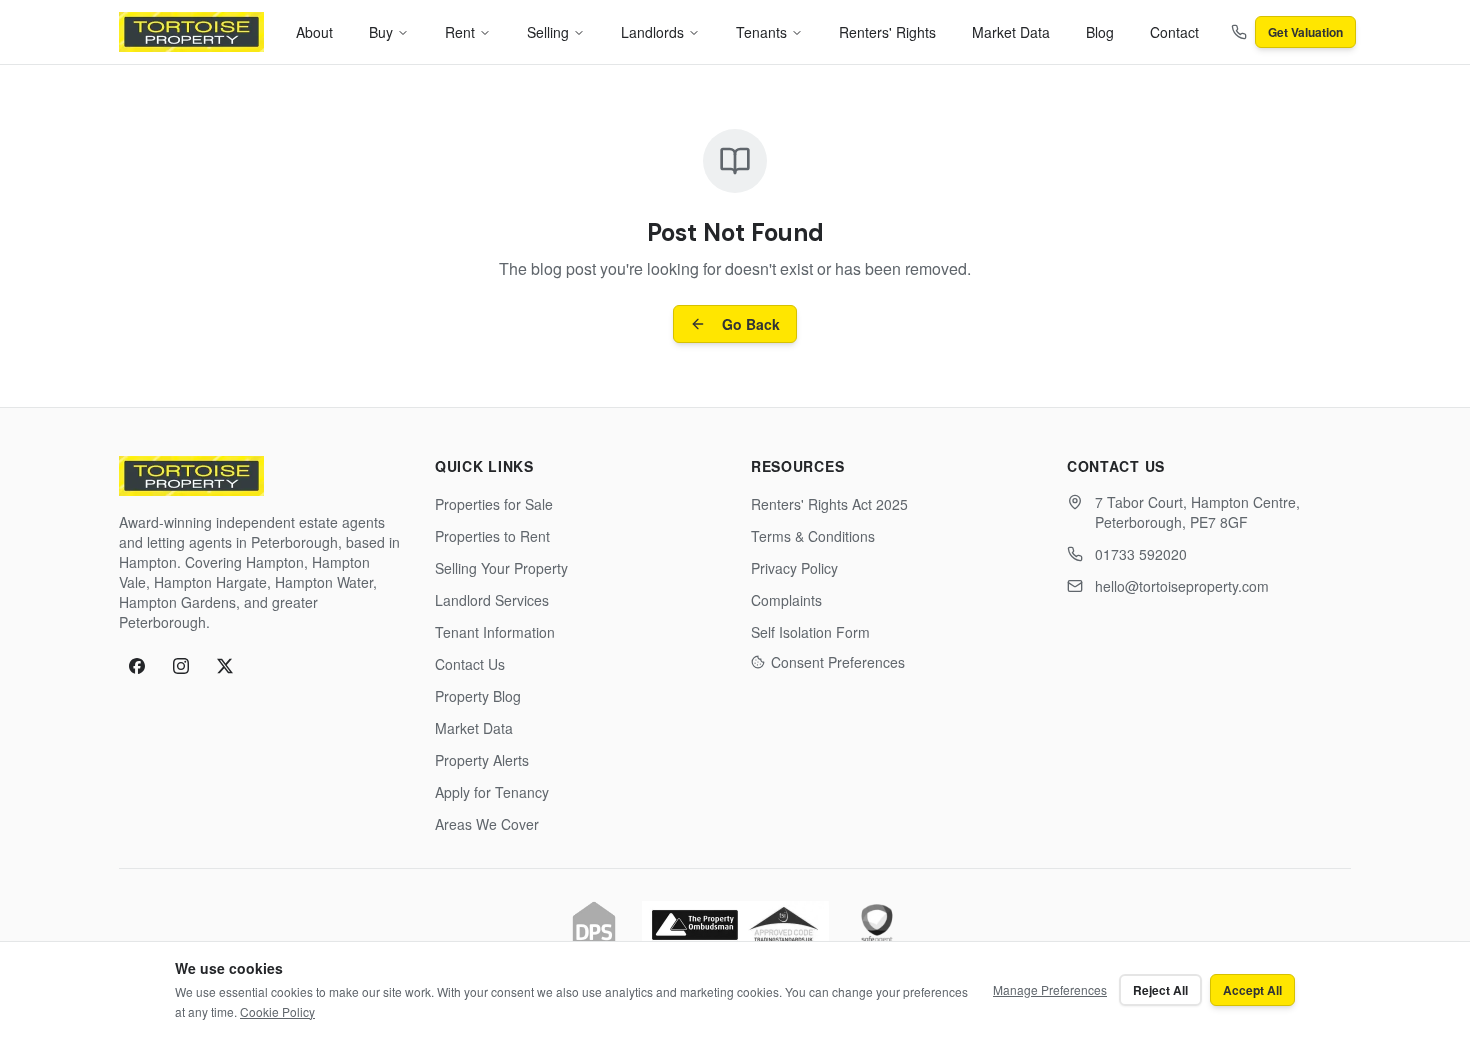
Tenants (761, 32)
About (314, 32)
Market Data (1011, 32)
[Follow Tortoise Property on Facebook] (137, 666)
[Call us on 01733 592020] (1239, 32)
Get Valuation (1305, 32)
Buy (381, 32)
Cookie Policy (277, 1011)
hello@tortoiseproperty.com (1182, 586)
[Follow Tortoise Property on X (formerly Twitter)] (225, 666)
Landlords (652, 32)
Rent (460, 32)
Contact (1174, 32)
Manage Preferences (1050, 989)
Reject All (1160, 990)
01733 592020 (1141, 554)
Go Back (751, 324)
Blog (1100, 32)
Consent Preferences (838, 662)
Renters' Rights (887, 32)
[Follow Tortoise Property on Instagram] (181, 666)
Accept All (1252, 990)
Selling (548, 32)
